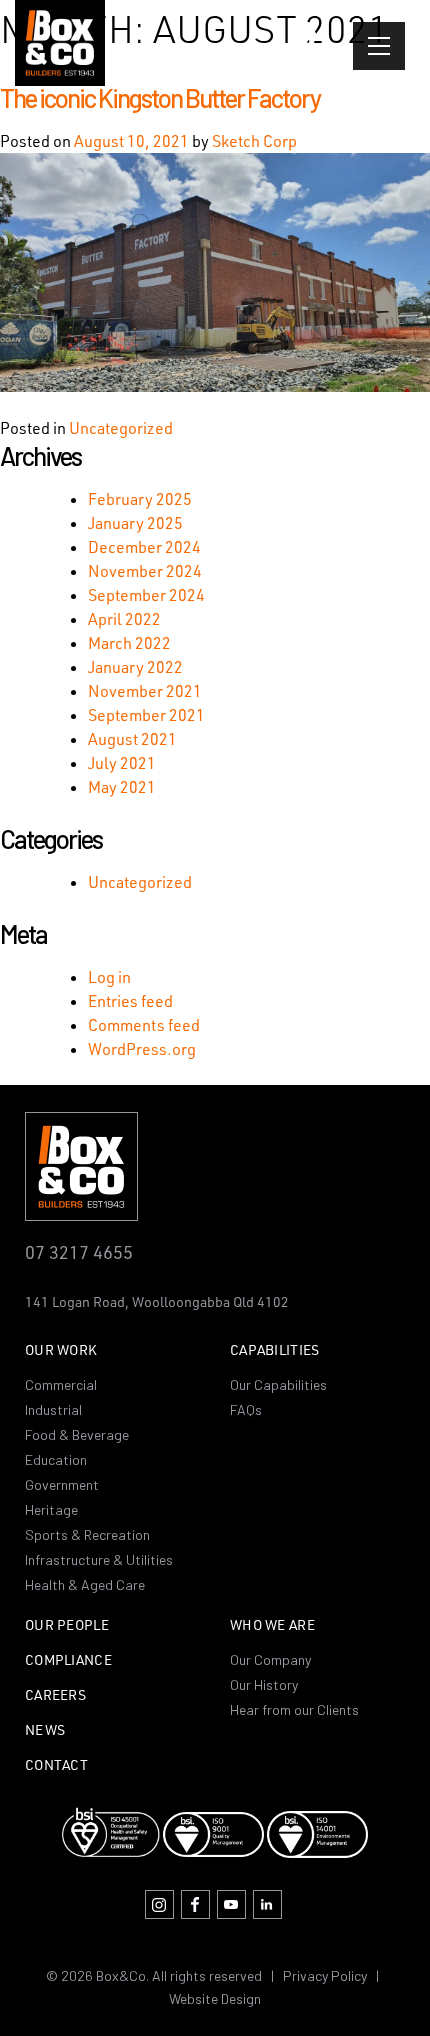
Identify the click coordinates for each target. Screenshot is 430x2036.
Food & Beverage (77, 1434)
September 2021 (146, 715)
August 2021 (132, 739)
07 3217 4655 (79, 1251)
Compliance (68, 1660)
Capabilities (274, 1350)
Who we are (272, 1625)
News (45, 1730)
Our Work (61, 1350)
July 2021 (122, 763)
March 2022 (129, 643)
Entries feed (130, 1001)
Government (62, 1484)
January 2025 (135, 523)
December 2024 (144, 547)
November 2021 (145, 691)
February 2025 (140, 499)
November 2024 (145, 571)
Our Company (270, 1659)
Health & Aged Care (85, 1584)
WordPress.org (142, 1049)
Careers (55, 1695)
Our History (264, 1684)
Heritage (51, 1509)
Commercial (61, 1384)
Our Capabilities (278, 1384)
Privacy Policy (325, 1975)
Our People (67, 1625)
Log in (109, 977)
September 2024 (146, 595)
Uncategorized (121, 428)
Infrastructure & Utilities (99, 1559)
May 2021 (122, 787)
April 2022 (124, 619)
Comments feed (144, 1025)
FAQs (246, 1409)
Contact (56, 1765)
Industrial (53, 1409)
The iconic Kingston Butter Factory (160, 97)
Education (56, 1459)
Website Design (215, 1998)
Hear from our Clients (294, 1709)
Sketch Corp (254, 141)
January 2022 (135, 667)
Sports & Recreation (87, 1534)
